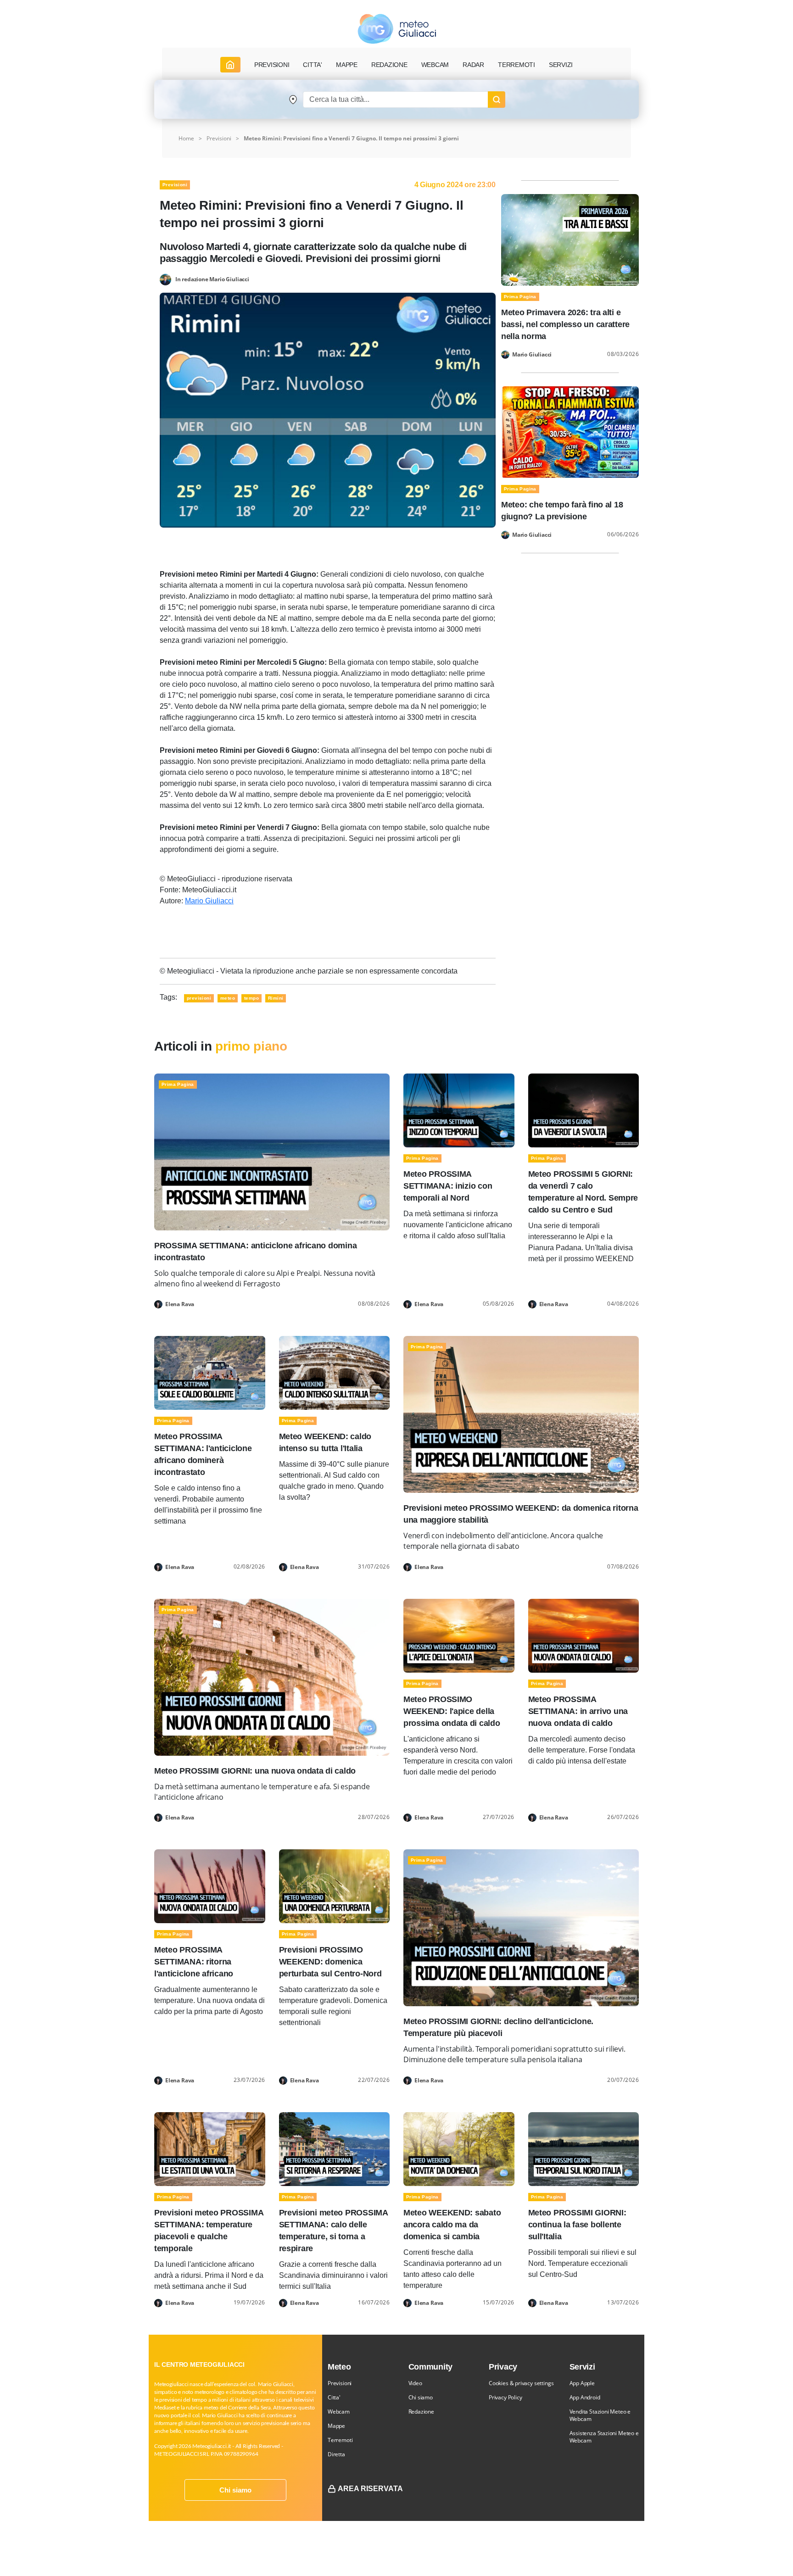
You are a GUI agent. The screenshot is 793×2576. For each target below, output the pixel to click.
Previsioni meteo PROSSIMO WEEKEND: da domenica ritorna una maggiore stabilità (521, 1514)
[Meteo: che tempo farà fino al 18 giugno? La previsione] (570, 431)
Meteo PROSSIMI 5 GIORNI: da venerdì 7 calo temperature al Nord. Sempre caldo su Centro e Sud (583, 1192)
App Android (585, 2397)
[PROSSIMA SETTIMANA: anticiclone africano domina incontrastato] (272, 1151)
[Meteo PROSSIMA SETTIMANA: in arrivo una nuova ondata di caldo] (584, 1635)
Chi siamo (235, 2490)
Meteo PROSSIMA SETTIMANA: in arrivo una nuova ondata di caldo (578, 1711)
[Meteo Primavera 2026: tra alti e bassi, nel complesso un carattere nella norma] (570, 239)
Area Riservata (370, 2489)
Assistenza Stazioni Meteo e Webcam (604, 2437)
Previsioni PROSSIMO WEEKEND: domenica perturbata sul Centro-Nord (330, 1962)
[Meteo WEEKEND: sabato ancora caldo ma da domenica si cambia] (459, 2148)
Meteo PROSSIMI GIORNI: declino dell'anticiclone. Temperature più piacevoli (498, 2027)
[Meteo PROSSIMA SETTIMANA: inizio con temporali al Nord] (459, 1110)
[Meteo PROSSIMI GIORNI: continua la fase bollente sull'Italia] (584, 2148)
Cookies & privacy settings (521, 2383)
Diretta (336, 2454)
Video (415, 2383)
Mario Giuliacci (209, 901)
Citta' (334, 2397)
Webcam (435, 65)
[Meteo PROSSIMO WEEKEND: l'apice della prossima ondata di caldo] (459, 1635)
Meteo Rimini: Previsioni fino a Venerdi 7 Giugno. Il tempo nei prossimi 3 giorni (351, 138)
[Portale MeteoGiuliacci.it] (397, 29)
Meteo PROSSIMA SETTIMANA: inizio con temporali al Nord (448, 1186)
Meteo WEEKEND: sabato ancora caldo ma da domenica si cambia (452, 2225)
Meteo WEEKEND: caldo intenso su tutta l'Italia (325, 1442)
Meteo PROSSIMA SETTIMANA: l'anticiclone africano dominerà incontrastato (203, 1454)
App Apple (582, 2383)
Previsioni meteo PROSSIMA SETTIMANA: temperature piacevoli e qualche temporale (209, 2231)
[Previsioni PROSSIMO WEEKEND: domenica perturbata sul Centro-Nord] (335, 1886)
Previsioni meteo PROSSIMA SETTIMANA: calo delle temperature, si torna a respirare (333, 2231)
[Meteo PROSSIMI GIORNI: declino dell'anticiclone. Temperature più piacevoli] (521, 1927)
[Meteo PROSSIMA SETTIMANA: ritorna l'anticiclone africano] (210, 1886)
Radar (473, 65)
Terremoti (340, 2440)
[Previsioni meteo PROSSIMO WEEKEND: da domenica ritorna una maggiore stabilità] (521, 1414)
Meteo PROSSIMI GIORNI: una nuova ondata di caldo (255, 1771)
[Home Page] (230, 65)
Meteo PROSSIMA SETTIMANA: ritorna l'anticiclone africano (194, 1962)
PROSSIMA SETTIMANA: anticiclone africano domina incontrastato (255, 1252)
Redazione (421, 2412)
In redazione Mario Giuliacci (212, 279)
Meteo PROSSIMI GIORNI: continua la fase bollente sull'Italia (577, 2225)
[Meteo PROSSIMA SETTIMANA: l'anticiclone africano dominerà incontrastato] (210, 1372)
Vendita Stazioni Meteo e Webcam (600, 2415)
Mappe (336, 2426)
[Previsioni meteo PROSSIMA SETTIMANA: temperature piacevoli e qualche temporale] (210, 2148)
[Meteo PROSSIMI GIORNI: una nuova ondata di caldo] (272, 1677)
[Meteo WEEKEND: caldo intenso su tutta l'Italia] (335, 1372)
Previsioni (219, 138)
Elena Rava (180, 1304)
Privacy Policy (505, 2397)
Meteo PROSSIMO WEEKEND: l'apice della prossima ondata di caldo (452, 1711)
